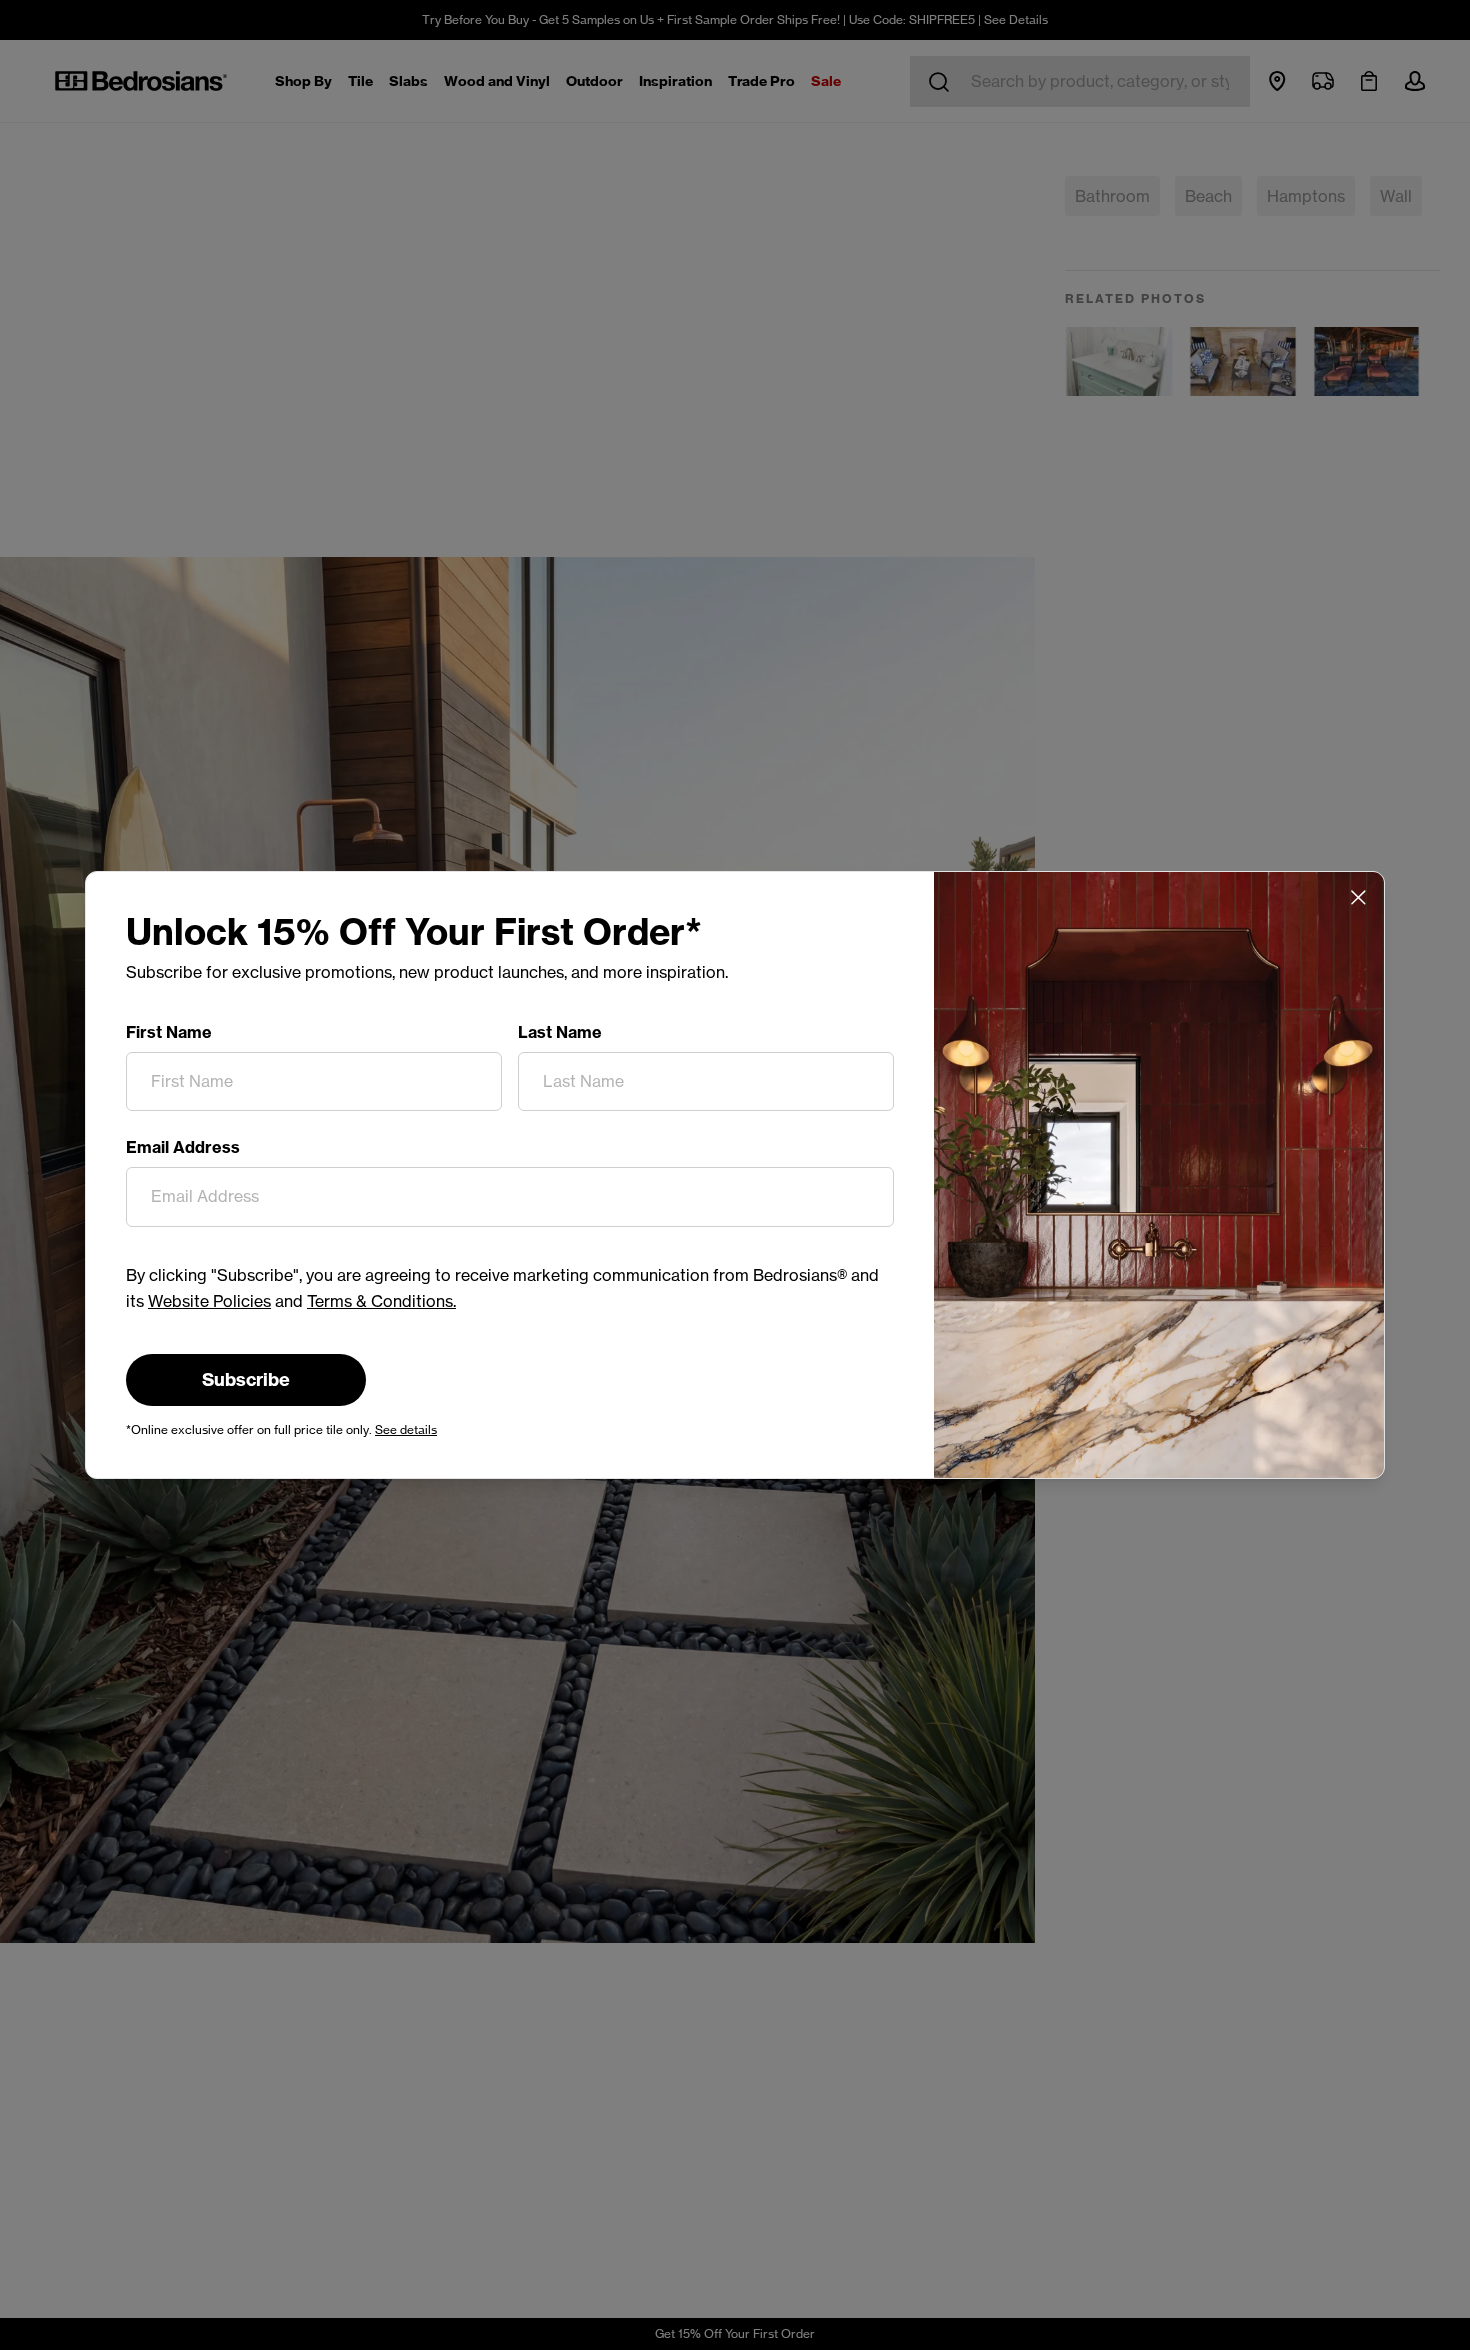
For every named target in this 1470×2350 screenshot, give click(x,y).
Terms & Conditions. (381, 1301)
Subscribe (246, 1379)
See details (406, 1429)
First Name (169, 1032)
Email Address (183, 1147)
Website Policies (209, 1301)
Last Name (560, 1032)
